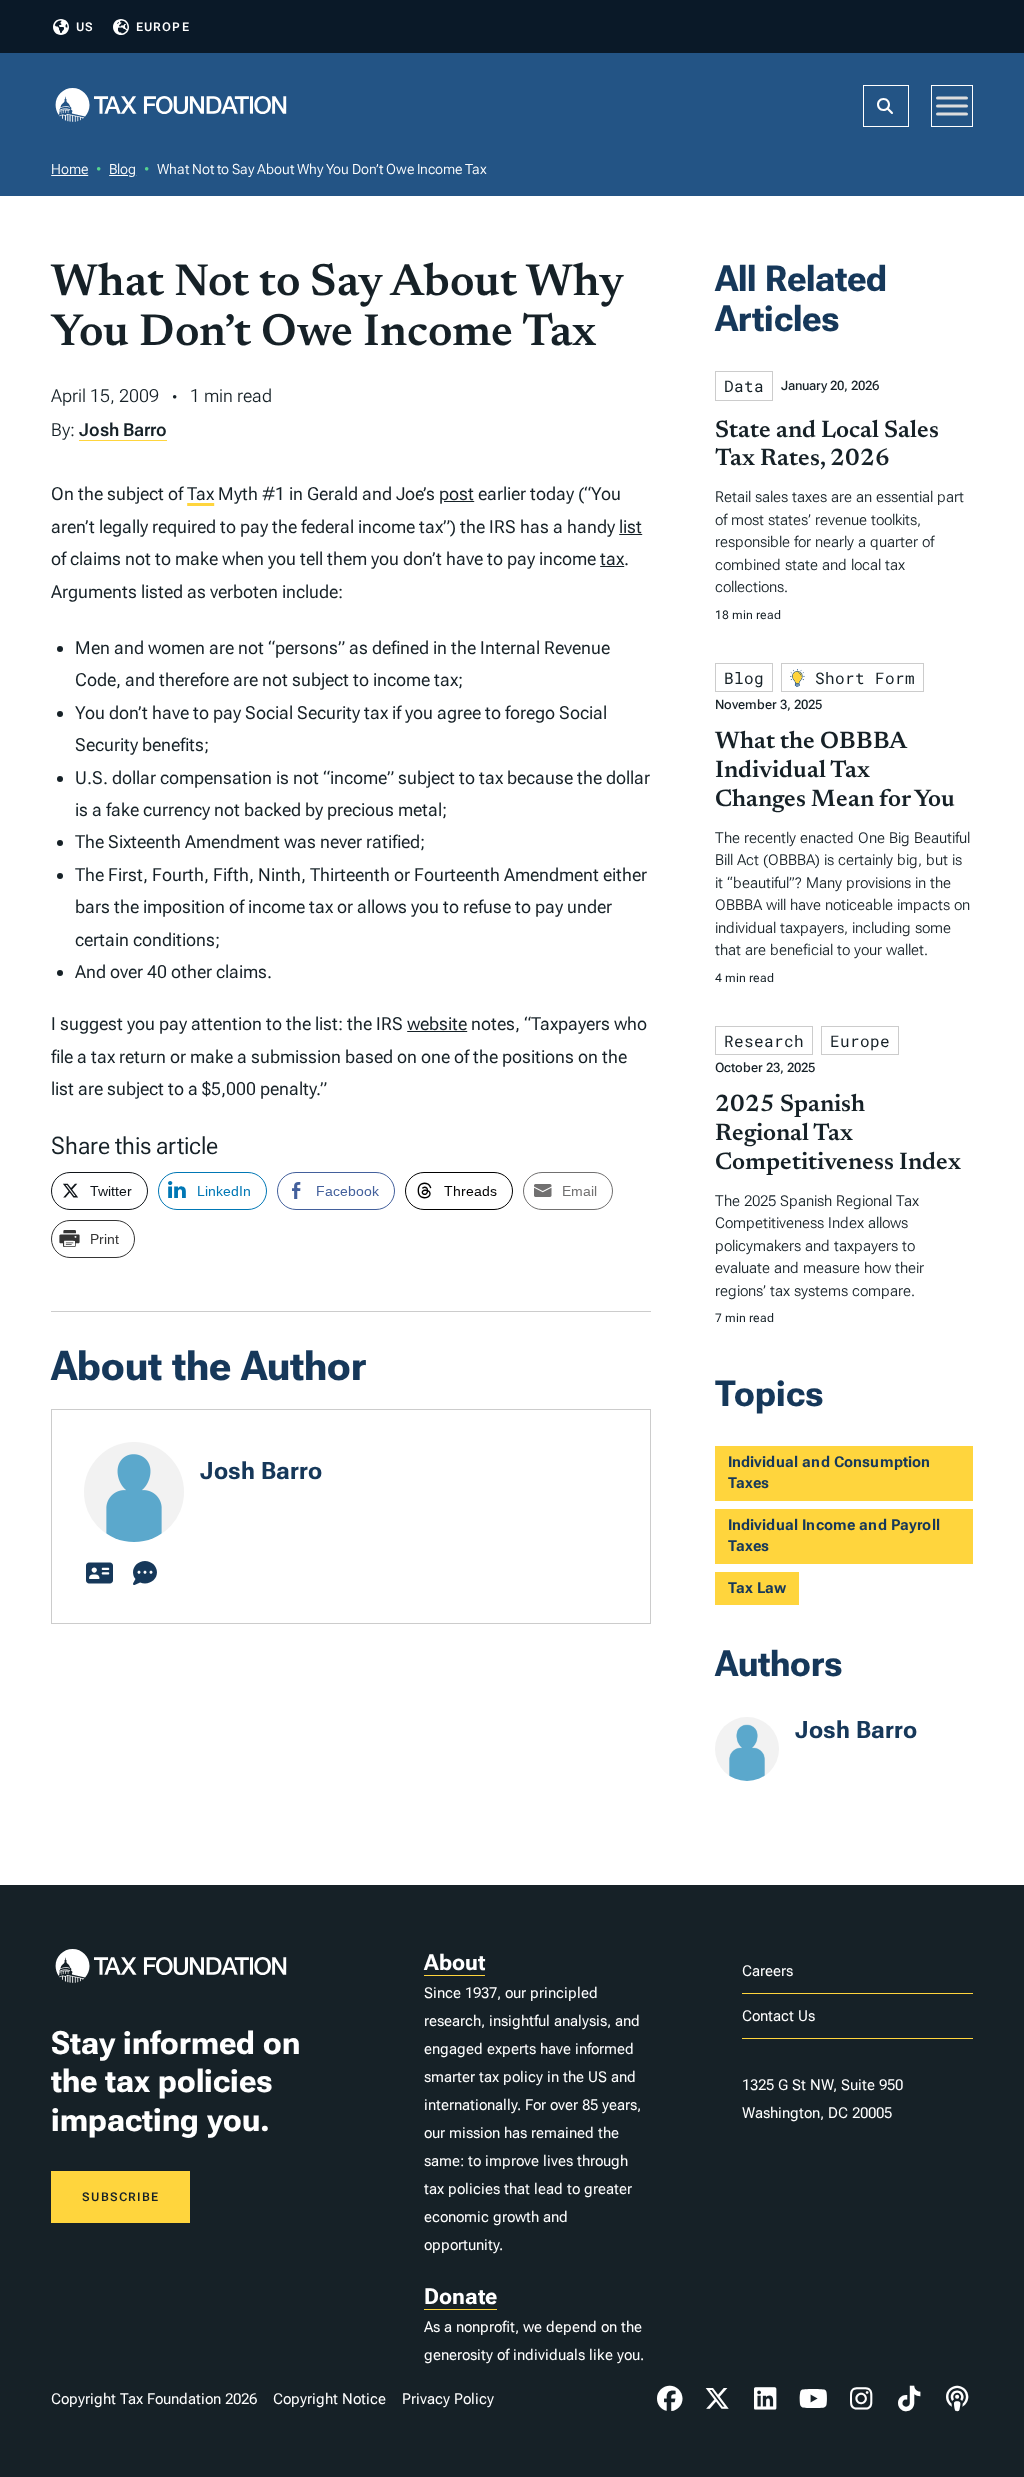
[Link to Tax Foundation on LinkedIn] (765, 2399)
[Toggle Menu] (952, 105)
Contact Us (778, 2016)
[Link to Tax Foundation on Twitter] (718, 2399)
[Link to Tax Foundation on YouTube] (813, 2399)
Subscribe (120, 2197)
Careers (767, 1971)
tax (612, 558)
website (437, 1023)
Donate (460, 2296)
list (630, 526)
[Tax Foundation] (171, 106)
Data (744, 385)
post (456, 493)
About (454, 1962)
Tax (200, 493)
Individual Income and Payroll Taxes (834, 1535)
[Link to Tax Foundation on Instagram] (861, 2399)
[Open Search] (886, 106)
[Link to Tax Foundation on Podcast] (957, 2399)
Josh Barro (123, 429)
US (85, 27)
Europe (163, 27)
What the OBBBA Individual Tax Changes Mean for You (835, 771)
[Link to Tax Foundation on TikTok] (909, 2399)
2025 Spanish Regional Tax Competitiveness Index (838, 1134)
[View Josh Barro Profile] (99, 1574)
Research (764, 1040)
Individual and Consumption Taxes (829, 1472)
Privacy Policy (448, 2399)
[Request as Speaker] (145, 1574)
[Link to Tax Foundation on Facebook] (670, 2399)
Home (69, 169)
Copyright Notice (329, 2399)
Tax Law (757, 1588)
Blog (122, 169)
